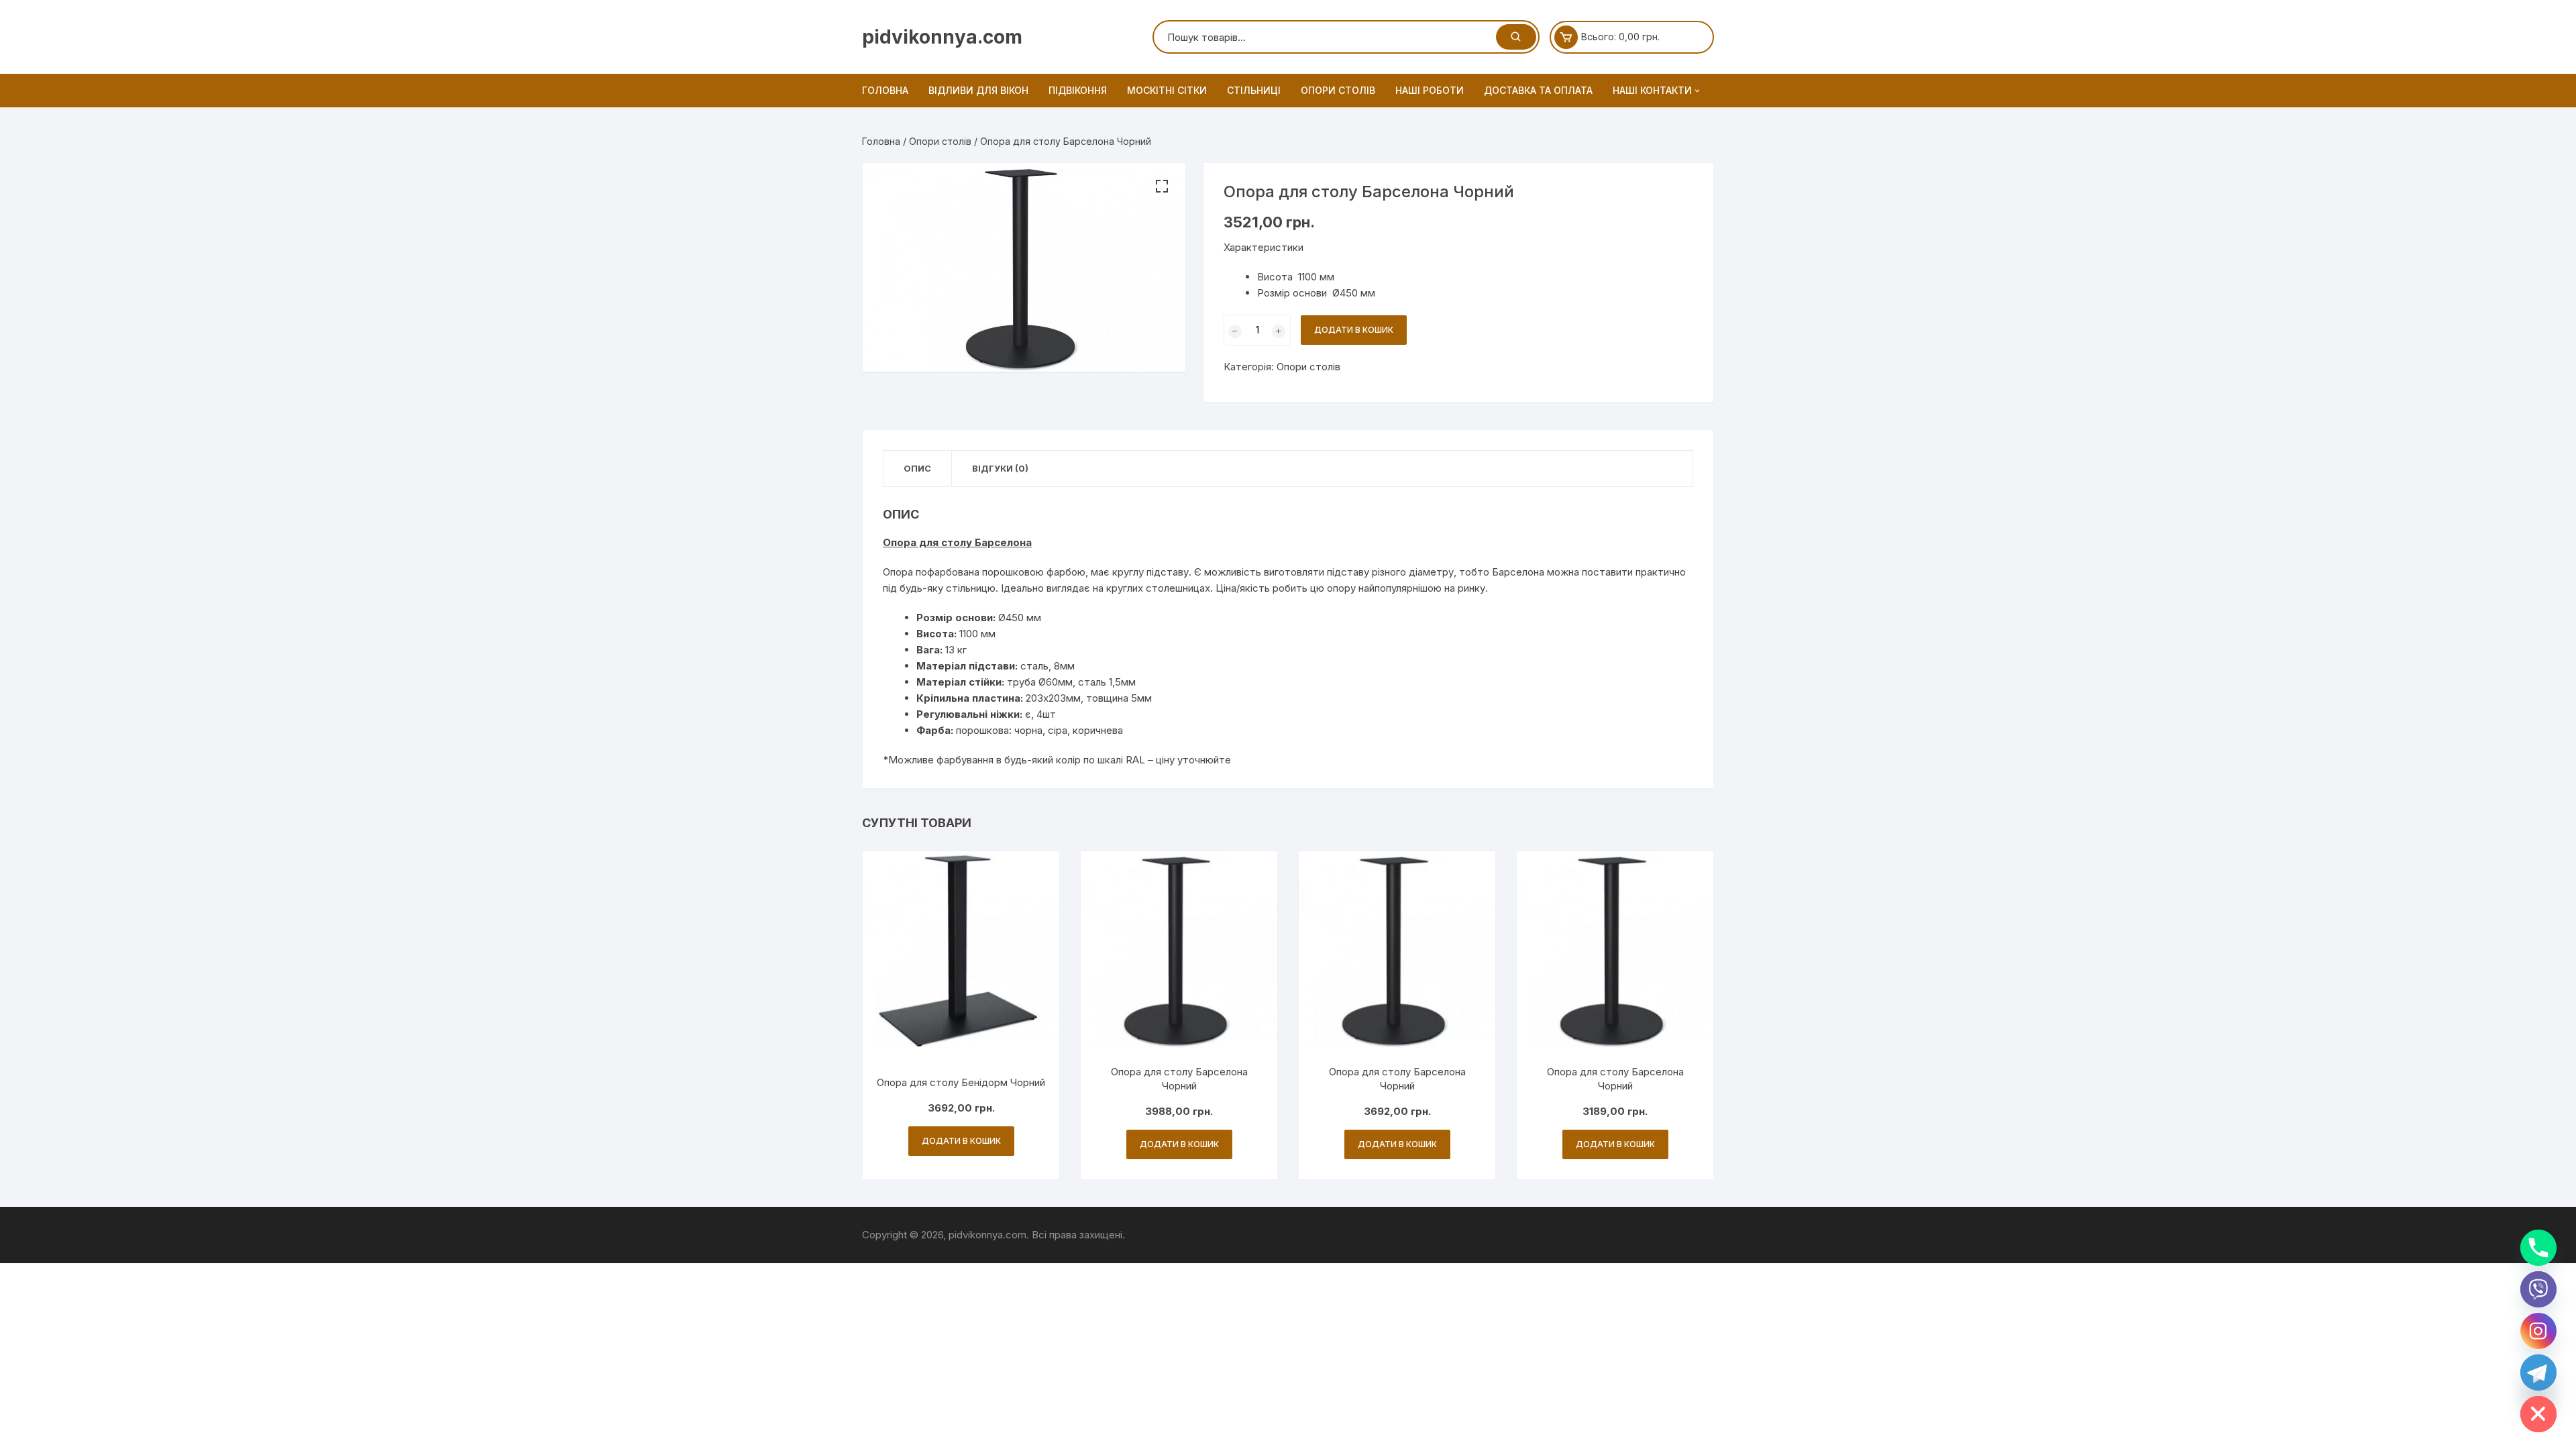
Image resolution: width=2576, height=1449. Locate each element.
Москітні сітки (1167, 90)
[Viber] (2538, 1289)
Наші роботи (1430, 90)
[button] (1162, 186)
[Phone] (2538, 1248)
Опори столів (1338, 90)
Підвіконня (1078, 90)
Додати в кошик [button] (961, 1141)
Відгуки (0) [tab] (1000, 468)
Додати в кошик (1354, 330)
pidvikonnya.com (942, 37)
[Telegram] (2538, 1373)
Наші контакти (1652, 90)
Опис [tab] (917, 468)
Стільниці (1254, 90)
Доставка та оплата (1538, 90)
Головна (885, 90)
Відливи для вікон (978, 90)
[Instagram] (2538, 1331)
